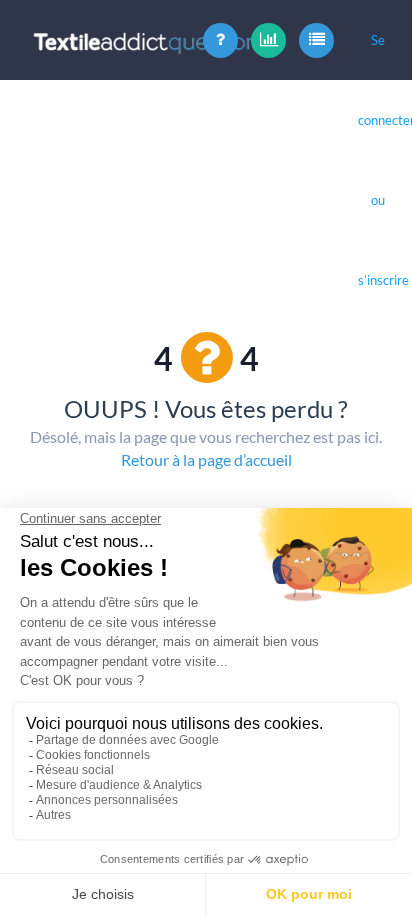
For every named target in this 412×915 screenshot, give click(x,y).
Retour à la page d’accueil (206, 459)
